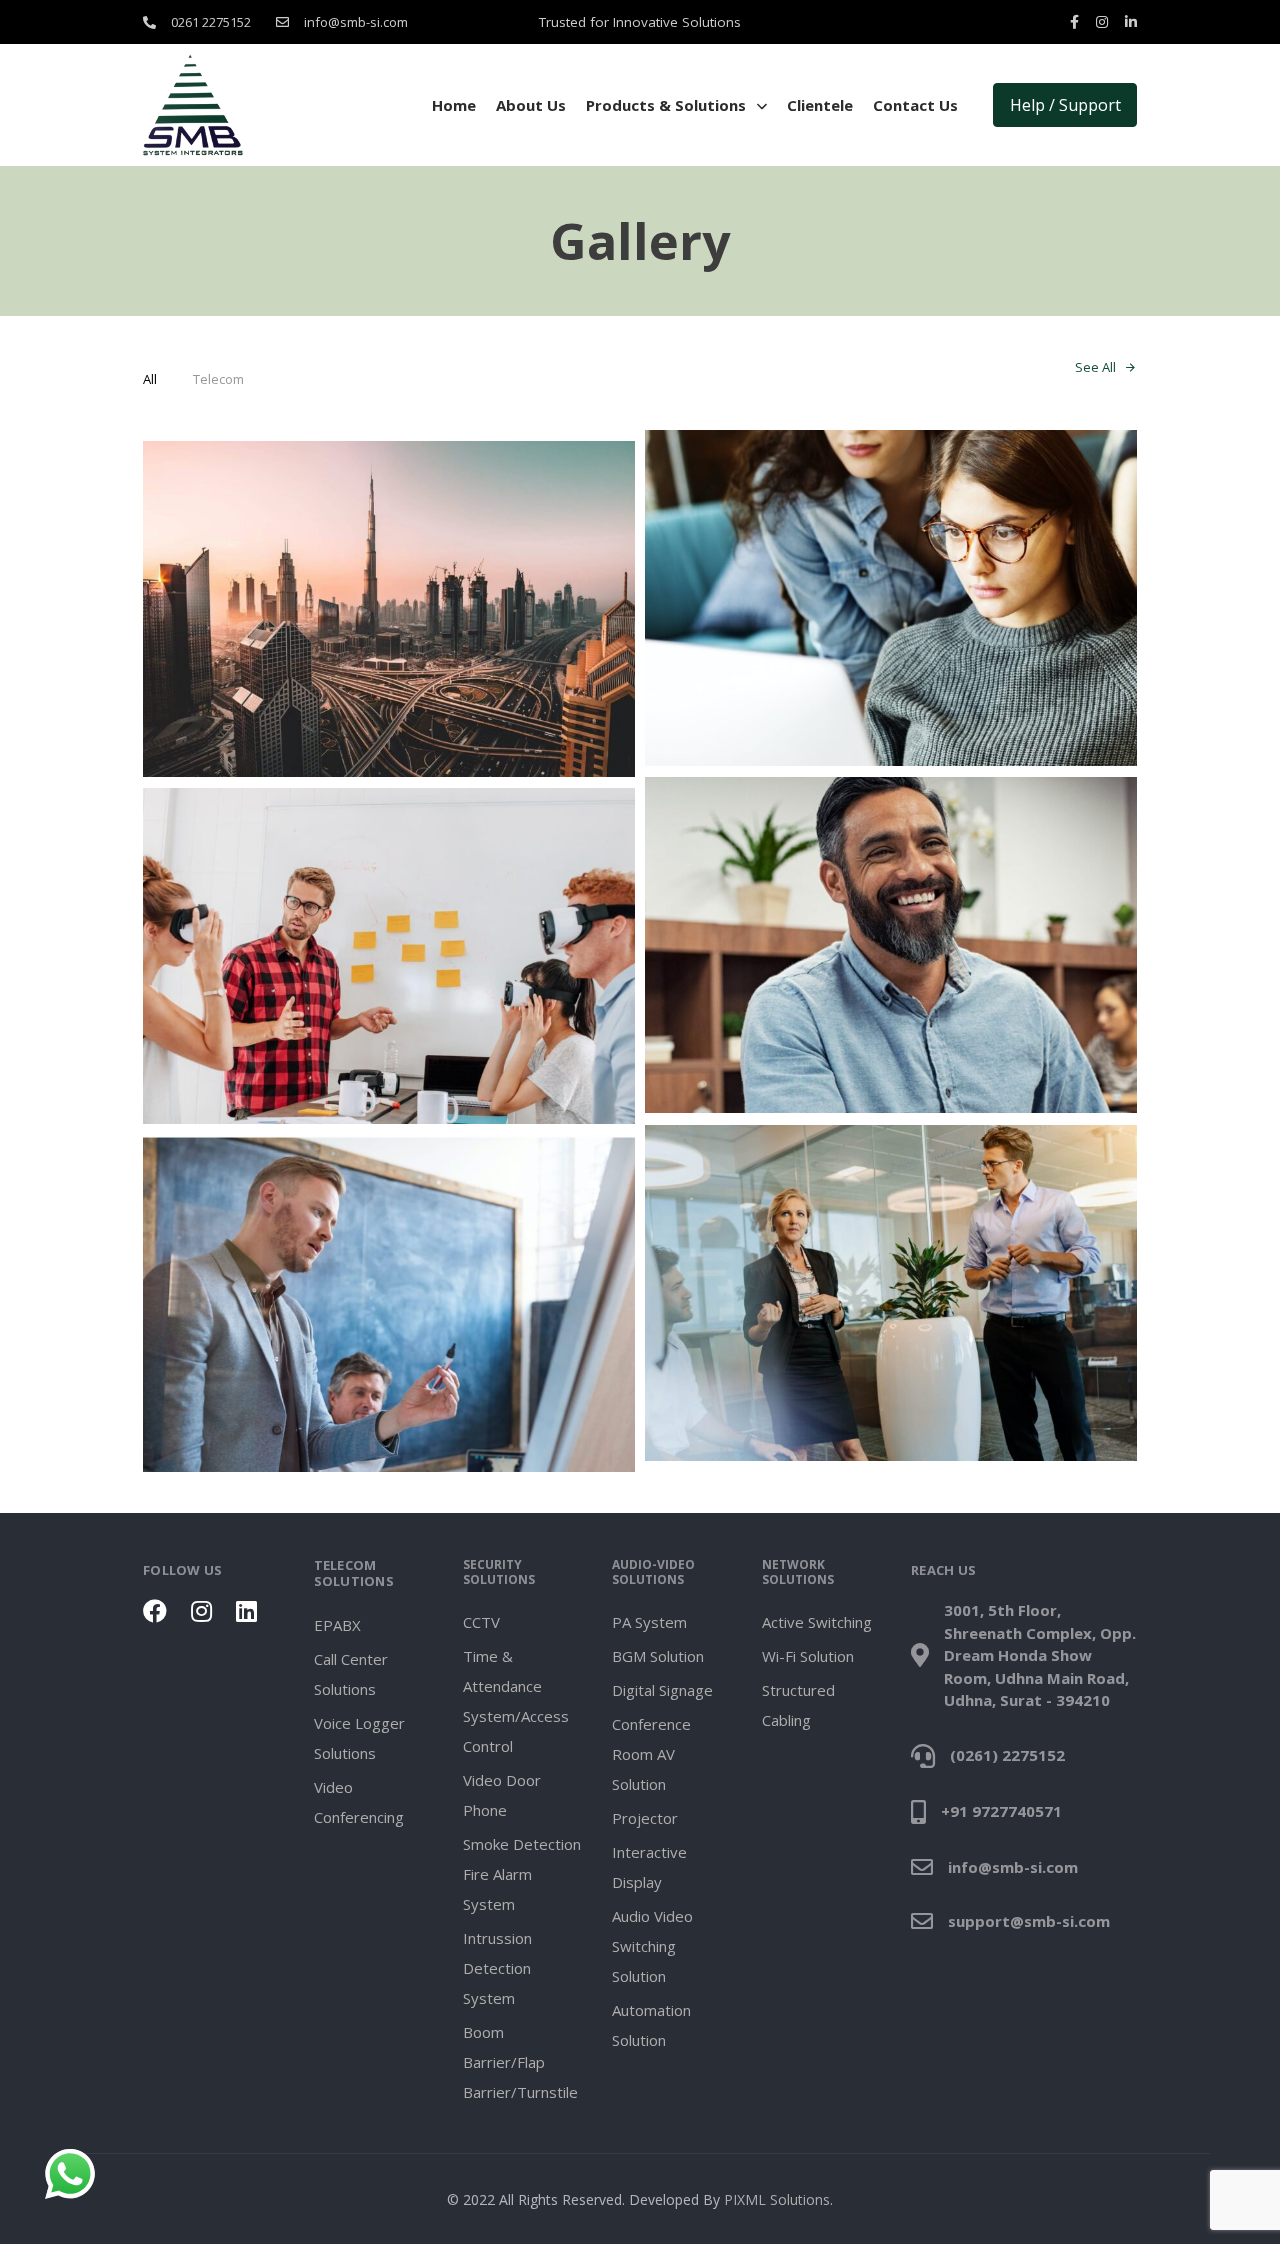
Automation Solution (651, 2025)
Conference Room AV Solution (651, 1754)
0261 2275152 (211, 22)
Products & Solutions (666, 105)
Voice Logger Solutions (359, 1738)
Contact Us (915, 105)
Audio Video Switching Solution (652, 1946)
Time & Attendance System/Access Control (516, 1701)
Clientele (820, 105)
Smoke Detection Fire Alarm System (522, 1874)
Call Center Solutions (351, 1674)
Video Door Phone (502, 1795)
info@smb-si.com (356, 22)
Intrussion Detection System (497, 1968)
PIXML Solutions (777, 2199)
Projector (645, 1818)
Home (454, 105)
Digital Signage (662, 1690)
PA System (649, 1622)
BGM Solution (658, 1656)
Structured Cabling (798, 1705)
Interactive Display (649, 1867)
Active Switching (817, 1622)
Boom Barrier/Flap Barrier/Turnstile (520, 2062)
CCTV (481, 1622)
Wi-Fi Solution (808, 1656)
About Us (531, 105)
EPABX (337, 1625)
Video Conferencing (359, 1802)
